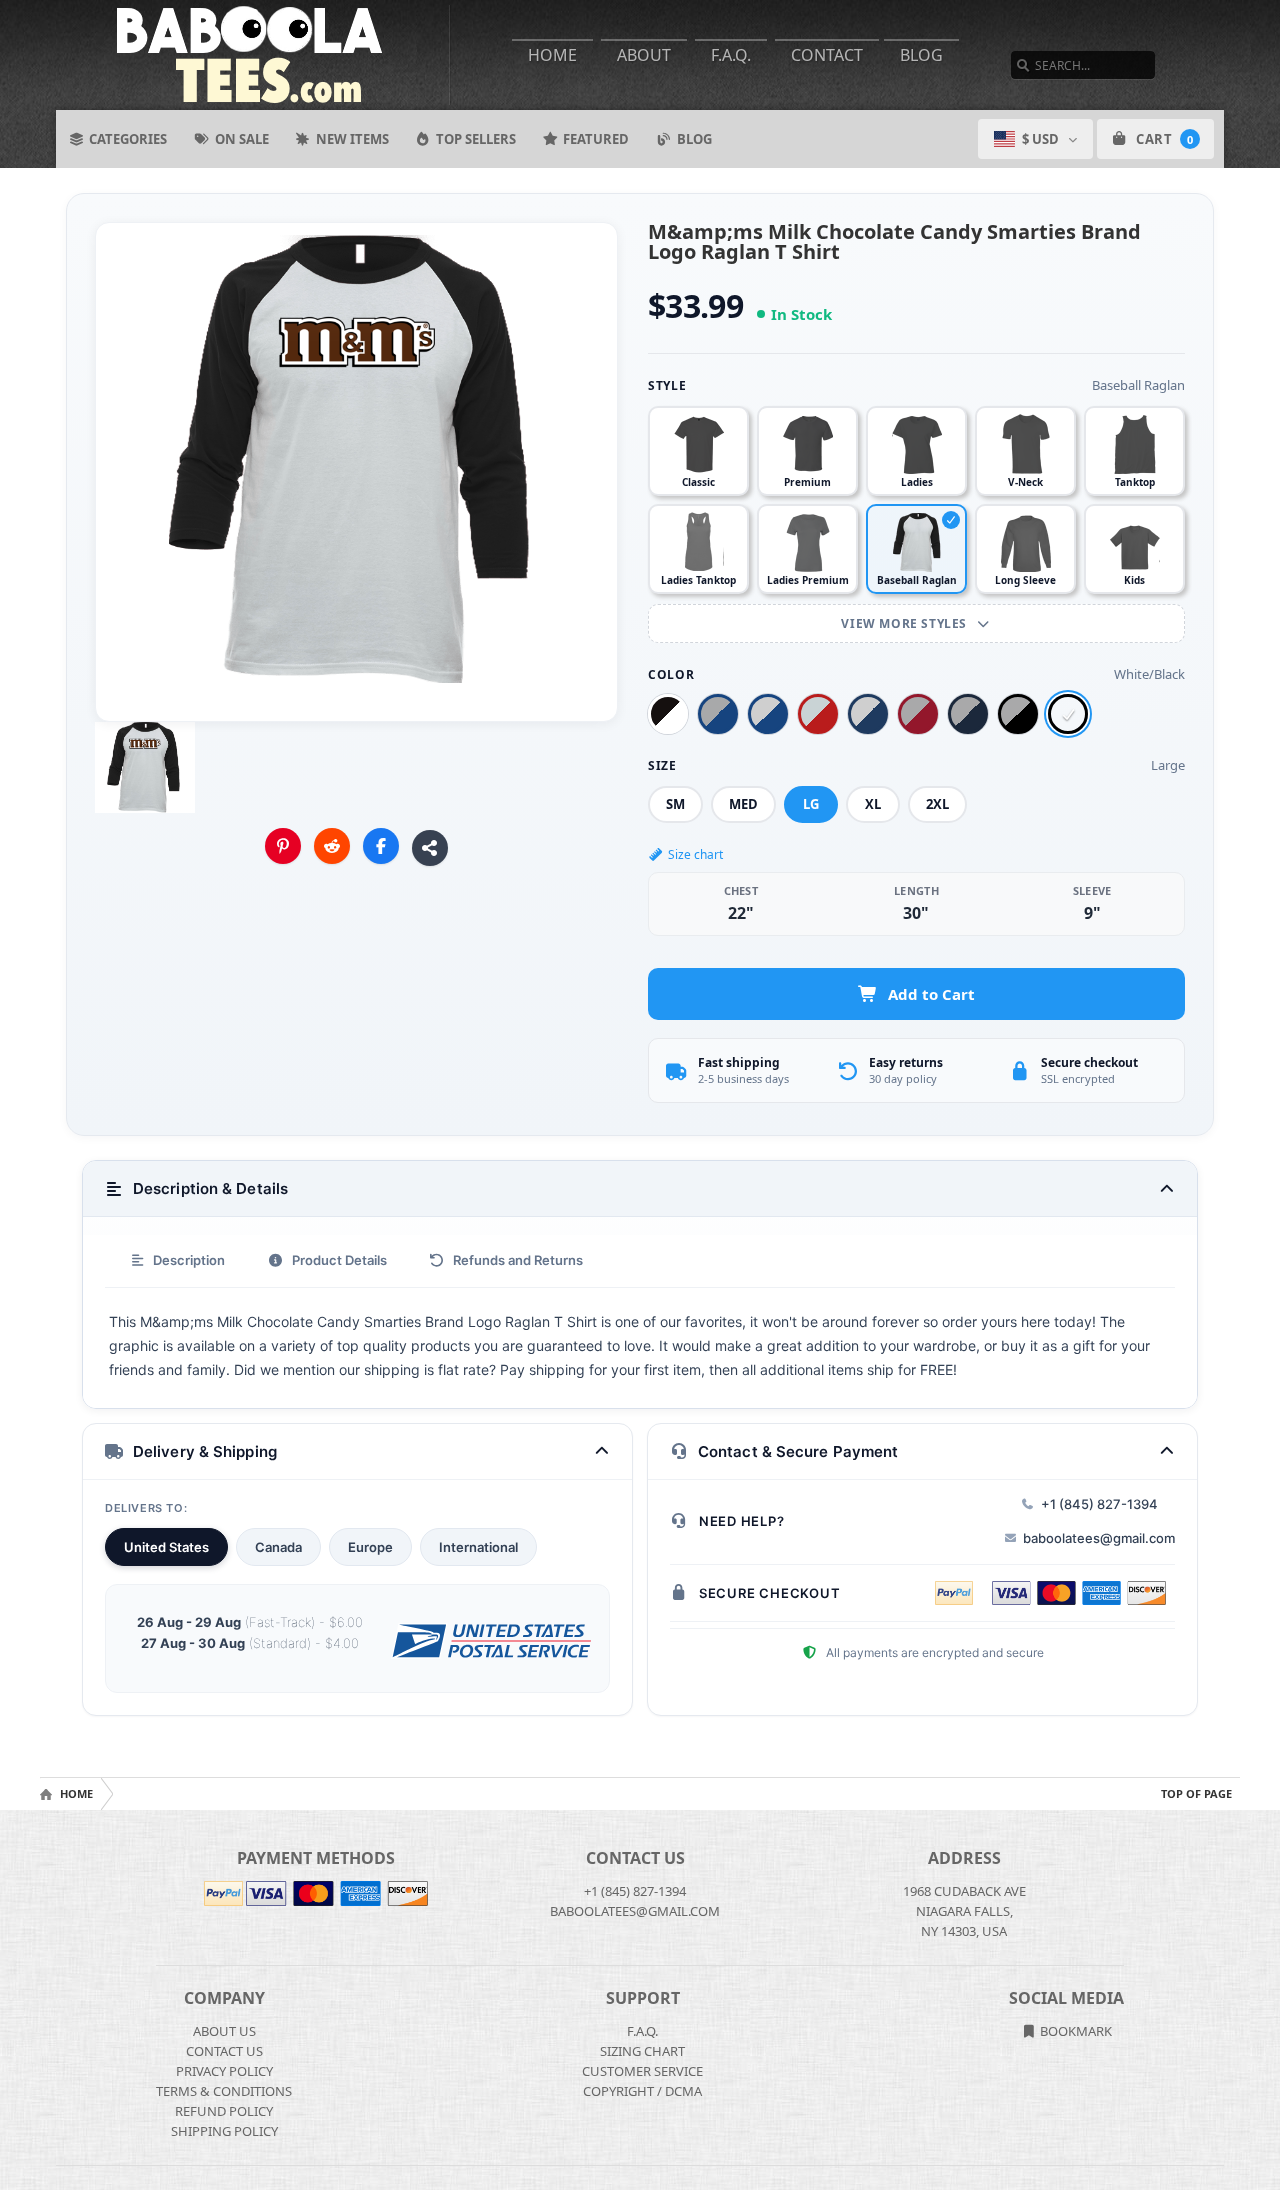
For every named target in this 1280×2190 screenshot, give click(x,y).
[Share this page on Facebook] (381, 846)
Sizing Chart (642, 2051)
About (644, 55)
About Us (224, 2031)
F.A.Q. (731, 55)
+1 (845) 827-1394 (1099, 1504)
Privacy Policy (224, 2071)
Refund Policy (224, 2111)
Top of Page (1196, 1793)
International (478, 1547)
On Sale (242, 139)
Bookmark (1074, 2031)
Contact (827, 55)
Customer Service (642, 2071)
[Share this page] (430, 848)
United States (166, 1547)
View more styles (905, 623)
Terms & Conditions (224, 2091)
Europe (370, 1547)
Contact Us (224, 2051)
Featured (596, 139)
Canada (278, 1547)
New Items (352, 139)
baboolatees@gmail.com (1099, 1538)
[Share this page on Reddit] (332, 846)
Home (552, 55)
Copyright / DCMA (642, 2091)
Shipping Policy (224, 2131)
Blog (921, 55)
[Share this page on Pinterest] (283, 846)
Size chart (695, 854)
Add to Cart (931, 994)
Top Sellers (476, 139)
